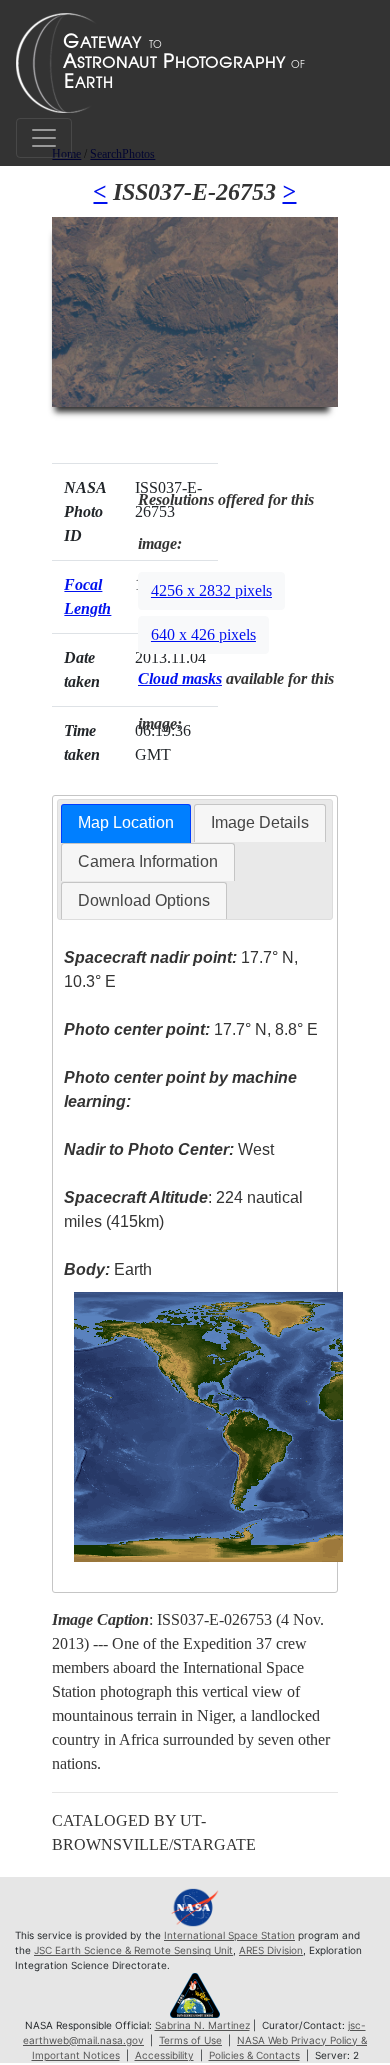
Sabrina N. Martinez (202, 2025)
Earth (108, 1269)
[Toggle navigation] (44, 138)
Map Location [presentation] (126, 822)
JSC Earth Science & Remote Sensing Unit (133, 1950)
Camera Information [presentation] (148, 861)
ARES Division (271, 1950)
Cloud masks (180, 678)
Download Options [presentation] (144, 900)
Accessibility (164, 2055)
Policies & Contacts (254, 2055)
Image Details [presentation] (260, 822)
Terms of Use (190, 2040)
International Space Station (229, 1935)
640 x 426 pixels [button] (203, 634)
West (169, 1149)
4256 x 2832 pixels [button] (211, 590)
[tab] (126, 823)
